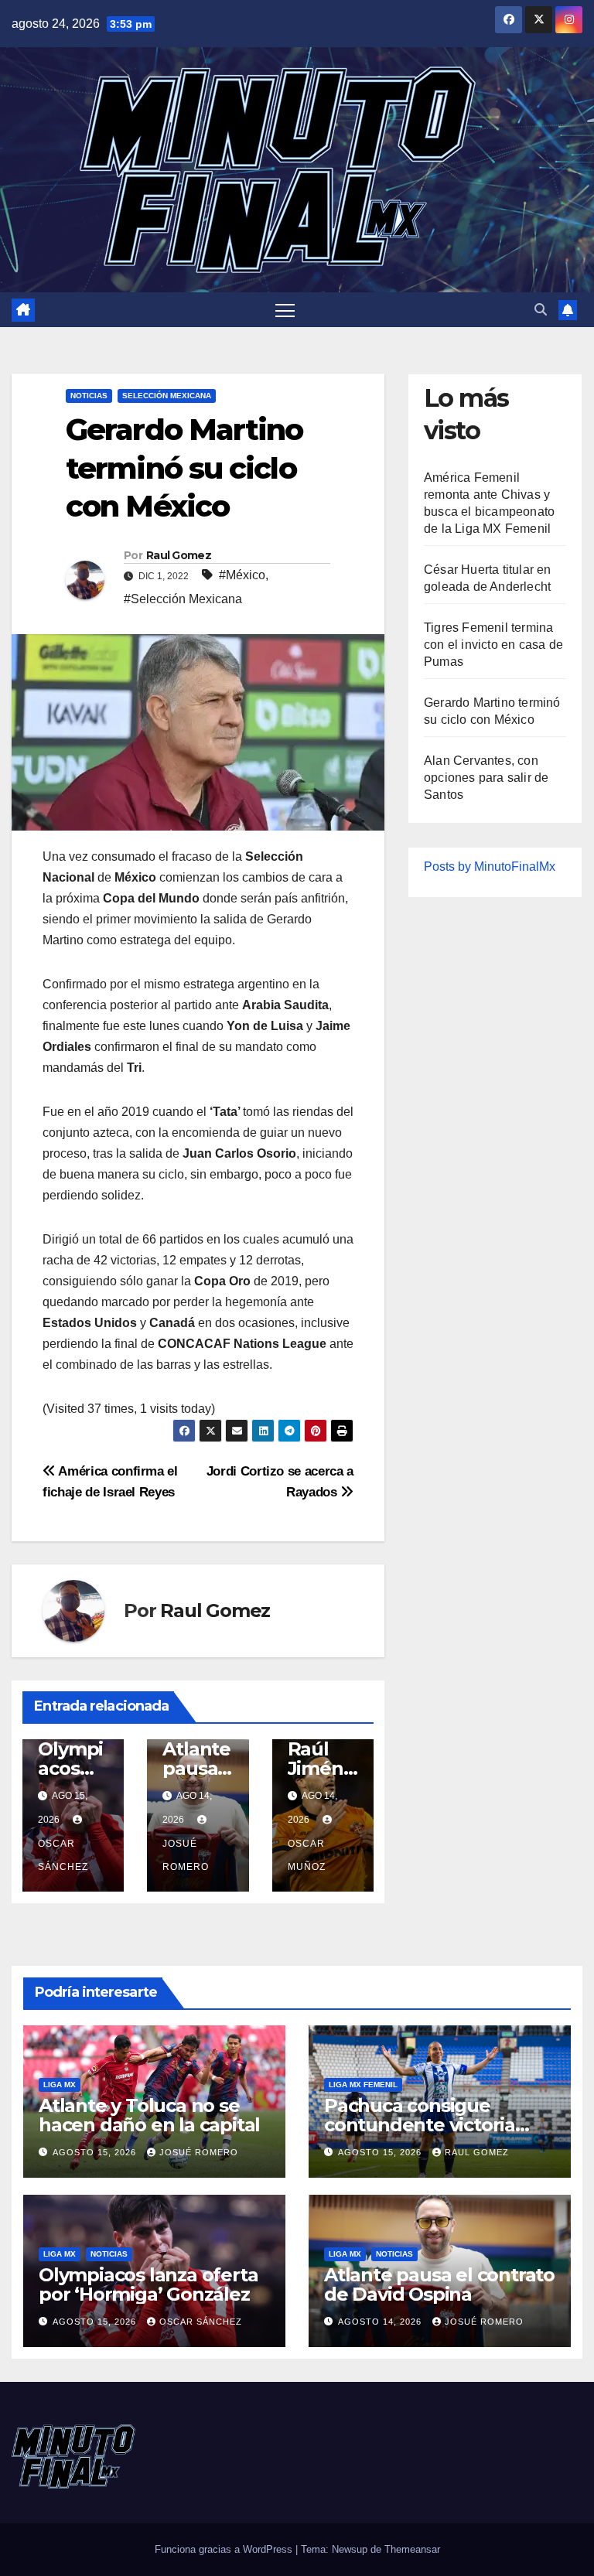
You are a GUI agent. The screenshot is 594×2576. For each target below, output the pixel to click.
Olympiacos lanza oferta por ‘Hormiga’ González (148, 2284)
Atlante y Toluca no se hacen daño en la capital (149, 2115)
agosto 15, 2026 (96, 2152)
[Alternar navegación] (285, 310)
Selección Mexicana (167, 396)
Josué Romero (186, 1855)
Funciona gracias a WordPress (225, 2549)
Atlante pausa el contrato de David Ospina (439, 2284)
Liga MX (60, 2085)
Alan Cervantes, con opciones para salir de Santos (486, 778)
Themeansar (412, 2549)
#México (242, 575)
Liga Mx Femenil (363, 2085)
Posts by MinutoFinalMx (490, 867)
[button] (541, 310)
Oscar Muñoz (307, 1855)
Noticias (89, 396)
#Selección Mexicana (183, 599)
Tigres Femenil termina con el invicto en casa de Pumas (493, 645)
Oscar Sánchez (63, 1855)
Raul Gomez (179, 555)
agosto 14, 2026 (381, 2322)
